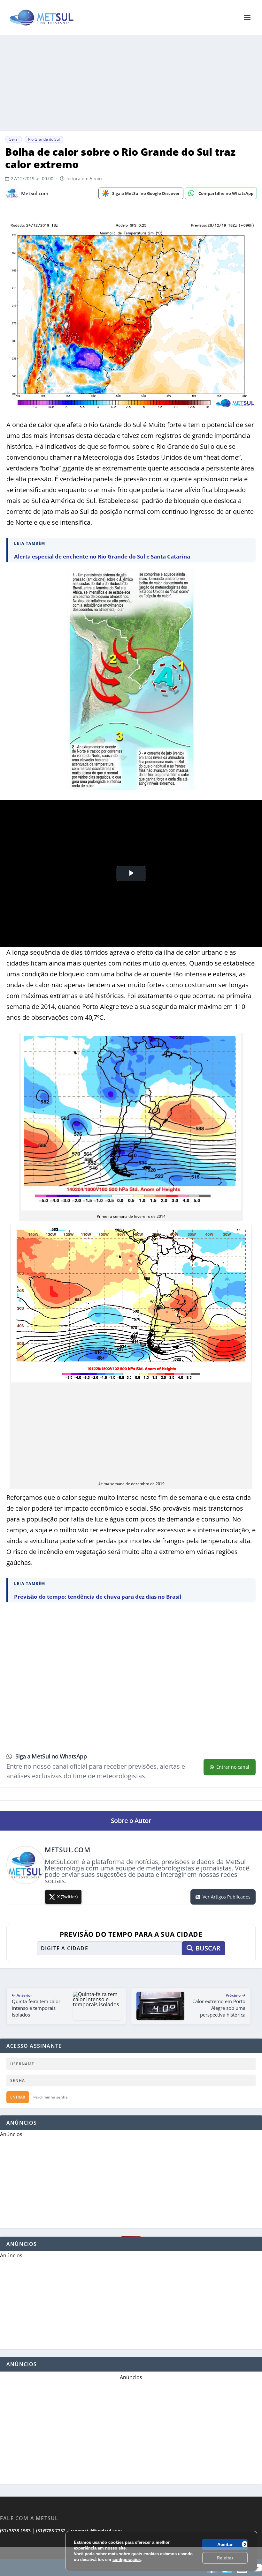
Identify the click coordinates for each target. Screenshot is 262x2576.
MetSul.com (35, 193)
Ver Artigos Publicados (227, 1897)
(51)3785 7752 (51, 2531)
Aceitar (225, 2544)
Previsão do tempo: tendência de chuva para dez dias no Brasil (98, 1597)
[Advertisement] (131, 2562)
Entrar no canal (233, 1767)
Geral (14, 139)
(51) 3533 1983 (15, 2531)
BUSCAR (208, 1948)
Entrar (18, 2097)
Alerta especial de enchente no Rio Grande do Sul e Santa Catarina (102, 556)
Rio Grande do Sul (44, 139)
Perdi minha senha (50, 2097)
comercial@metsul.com (96, 2531)
